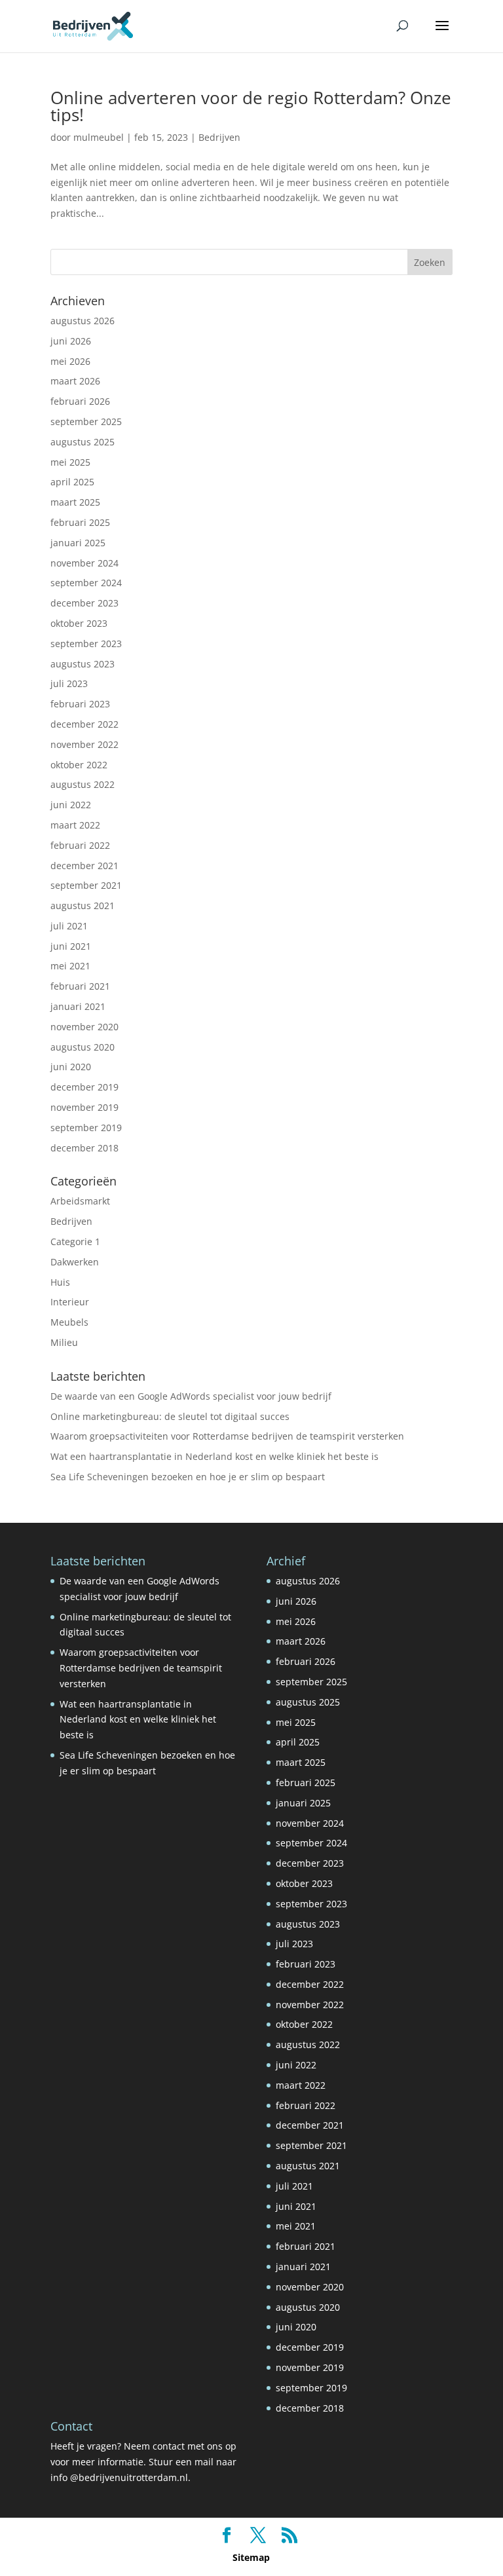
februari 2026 (80, 401)
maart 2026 (75, 381)
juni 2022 (71, 805)
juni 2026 (71, 341)
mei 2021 (70, 966)
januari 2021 (78, 1006)
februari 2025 (80, 522)
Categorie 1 (75, 1241)
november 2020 (84, 1027)
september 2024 (86, 583)
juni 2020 (71, 1067)
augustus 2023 (83, 664)
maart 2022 (75, 825)
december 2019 (84, 1087)
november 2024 (84, 563)
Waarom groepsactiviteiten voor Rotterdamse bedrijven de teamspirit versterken (227, 1436)
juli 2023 (69, 683)
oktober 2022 (79, 765)
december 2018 (84, 1148)
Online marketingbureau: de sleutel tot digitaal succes (170, 1416)
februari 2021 (80, 986)
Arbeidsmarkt (80, 1201)
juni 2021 (71, 946)
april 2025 (72, 482)
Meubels (69, 1322)
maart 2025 (75, 502)
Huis (60, 1282)
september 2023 (86, 644)
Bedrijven (219, 137)
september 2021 (86, 885)
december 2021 (84, 866)
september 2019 (86, 1128)
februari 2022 (80, 845)
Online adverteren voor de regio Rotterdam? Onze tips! (251, 106)
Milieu (64, 1342)
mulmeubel (99, 137)
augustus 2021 (83, 905)
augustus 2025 (83, 442)
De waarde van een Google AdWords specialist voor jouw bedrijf (191, 1396)
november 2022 (84, 744)
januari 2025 (78, 543)
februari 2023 (80, 704)
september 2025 (86, 421)
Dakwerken (75, 1262)
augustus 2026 (83, 321)
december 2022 (84, 724)
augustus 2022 (83, 784)
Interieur (70, 1302)
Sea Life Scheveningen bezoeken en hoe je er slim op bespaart (188, 1477)
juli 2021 (69, 926)
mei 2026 (70, 361)
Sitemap (251, 2557)
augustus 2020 (83, 1047)
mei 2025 (70, 462)
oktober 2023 (79, 623)
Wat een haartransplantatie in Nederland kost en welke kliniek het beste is (214, 1456)
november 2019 (84, 1107)
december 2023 (84, 603)
